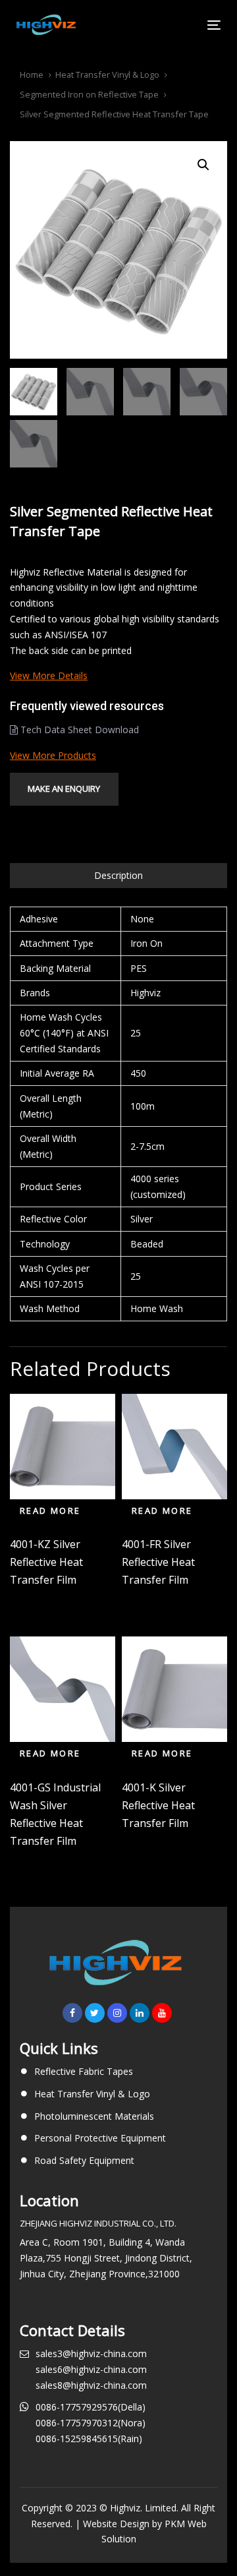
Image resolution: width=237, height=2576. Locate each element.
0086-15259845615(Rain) (89, 2439)
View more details (49, 675)
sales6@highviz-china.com (91, 2369)
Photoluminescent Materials (94, 2116)
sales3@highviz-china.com (91, 2353)
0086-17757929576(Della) (91, 2407)
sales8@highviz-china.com (91, 2385)
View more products (53, 755)
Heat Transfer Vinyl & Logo (107, 75)
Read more (50, 1511)
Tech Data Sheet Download (78, 730)
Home (32, 75)
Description (118, 875)
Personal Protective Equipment (100, 2138)
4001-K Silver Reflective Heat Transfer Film (158, 1805)
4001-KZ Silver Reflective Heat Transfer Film (46, 1562)
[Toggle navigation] (187, 25)
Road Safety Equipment (84, 2160)
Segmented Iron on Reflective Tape (89, 94)
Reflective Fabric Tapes (84, 2071)
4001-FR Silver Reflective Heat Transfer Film (158, 1562)
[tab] (118, 876)
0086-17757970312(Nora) (91, 2423)
